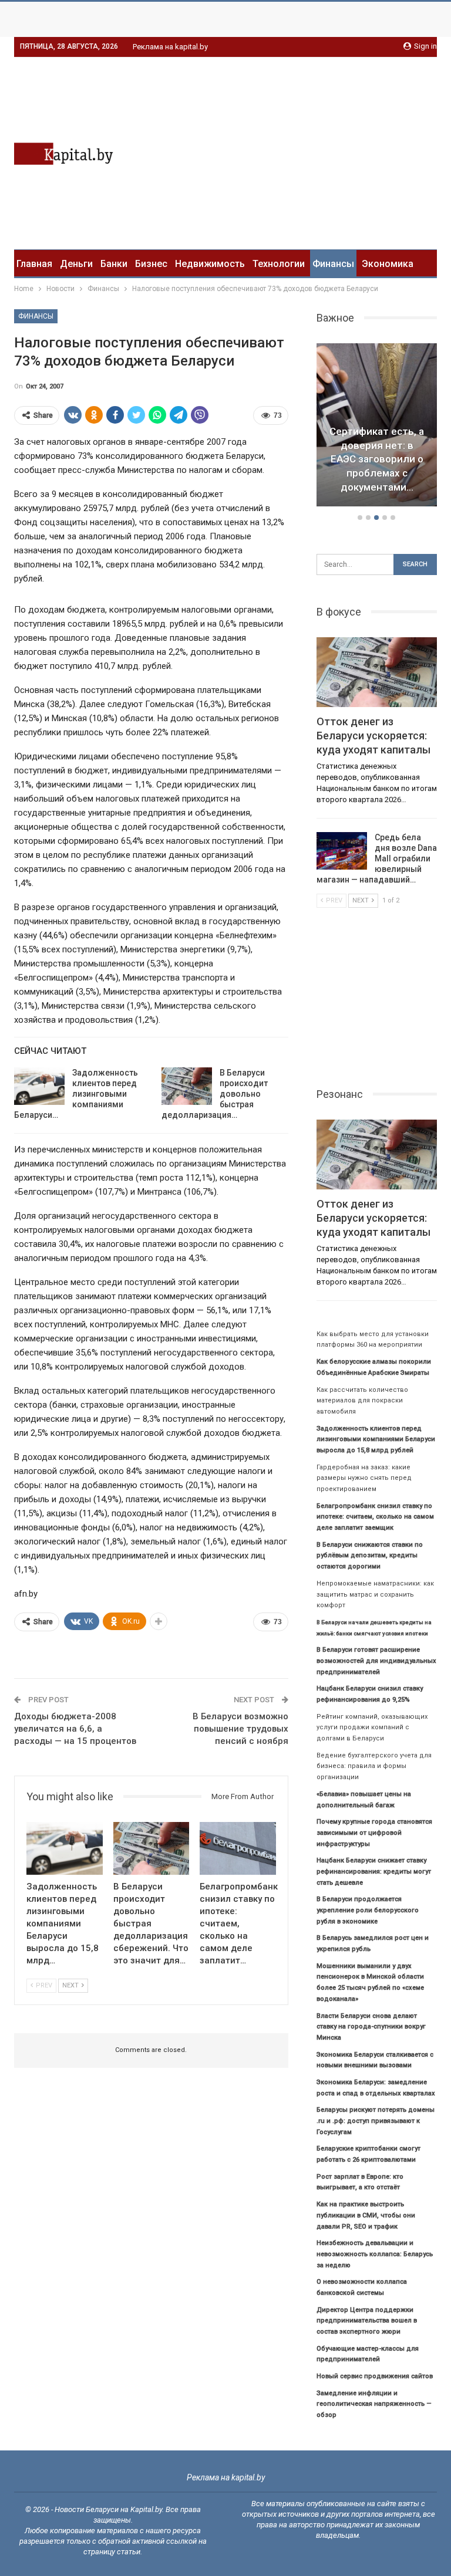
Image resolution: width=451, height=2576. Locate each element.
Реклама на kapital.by (170, 47)
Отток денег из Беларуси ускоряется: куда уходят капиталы (373, 736)
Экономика (388, 264)
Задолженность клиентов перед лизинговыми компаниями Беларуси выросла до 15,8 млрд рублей (376, 1439)
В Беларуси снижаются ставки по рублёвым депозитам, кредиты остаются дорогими (370, 1556)
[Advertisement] (338, 151)
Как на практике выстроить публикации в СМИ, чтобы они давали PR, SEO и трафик (366, 2215)
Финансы (333, 264)
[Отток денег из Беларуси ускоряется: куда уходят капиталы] (377, 672)
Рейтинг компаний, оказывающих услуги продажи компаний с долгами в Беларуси (372, 1728)
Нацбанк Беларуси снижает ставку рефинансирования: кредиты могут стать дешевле (374, 1871)
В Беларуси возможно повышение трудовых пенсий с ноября (240, 1729)
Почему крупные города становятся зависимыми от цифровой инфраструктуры (374, 1833)
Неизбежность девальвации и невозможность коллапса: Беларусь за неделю (375, 2254)
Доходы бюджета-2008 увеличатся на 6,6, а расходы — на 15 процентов (75, 1729)
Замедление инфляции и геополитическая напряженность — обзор (374, 2404)
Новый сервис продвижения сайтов (375, 2376)
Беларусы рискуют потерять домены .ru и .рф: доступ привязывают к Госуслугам (376, 2121)
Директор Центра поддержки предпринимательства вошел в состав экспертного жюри (367, 2321)
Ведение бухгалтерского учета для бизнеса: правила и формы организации (374, 1766)
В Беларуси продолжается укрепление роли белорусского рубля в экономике (368, 1910)
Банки (114, 264)
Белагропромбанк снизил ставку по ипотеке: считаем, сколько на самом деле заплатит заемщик (375, 1517)
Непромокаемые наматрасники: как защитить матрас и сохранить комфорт (375, 1594)
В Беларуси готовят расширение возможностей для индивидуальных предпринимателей (376, 1661)
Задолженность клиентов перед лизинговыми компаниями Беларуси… (76, 1094)
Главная (34, 264)
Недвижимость (210, 264)
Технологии (279, 264)
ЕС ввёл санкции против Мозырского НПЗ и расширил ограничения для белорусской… (377, 459)
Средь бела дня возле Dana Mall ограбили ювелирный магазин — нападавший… (377, 858)
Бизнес (151, 264)
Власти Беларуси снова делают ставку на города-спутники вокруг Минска (371, 2027)
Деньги (76, 264)
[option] (377, 427)
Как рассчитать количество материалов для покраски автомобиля (362, 1401)
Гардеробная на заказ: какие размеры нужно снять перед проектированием (364, 1478)
